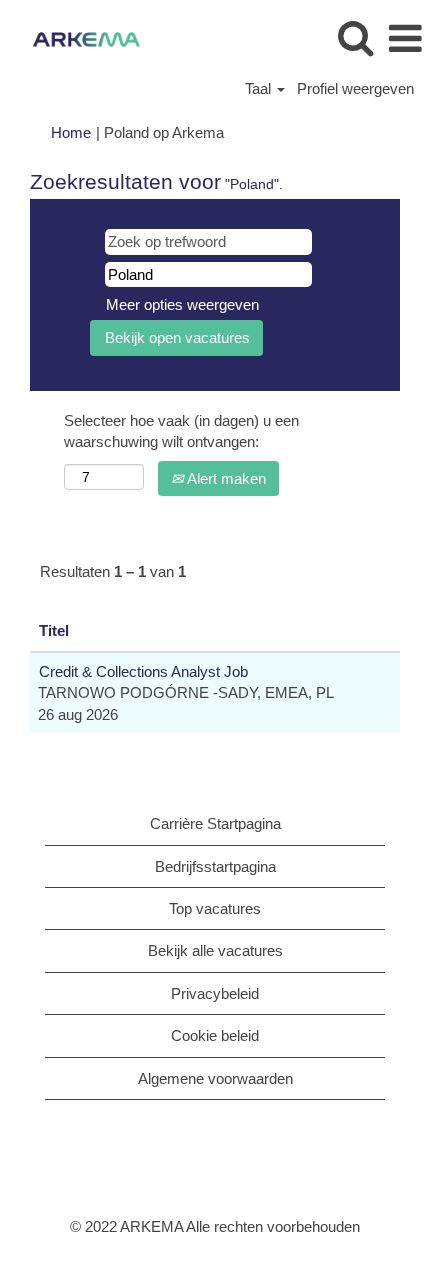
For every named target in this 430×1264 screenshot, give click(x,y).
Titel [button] (54, 630)
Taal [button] (260, 88)
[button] (405, 38)
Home (71, 132)
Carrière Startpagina (215, 823)
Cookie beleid (215, 1035)
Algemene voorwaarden (215, 1078)
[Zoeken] (355, 37)
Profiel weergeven (355, 88)
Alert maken (225, 478)
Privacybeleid (215, 993)
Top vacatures (215, 908)
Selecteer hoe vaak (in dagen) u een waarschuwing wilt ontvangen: (181, 431)
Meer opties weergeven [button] (182, 304)
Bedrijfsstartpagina (215, 866)
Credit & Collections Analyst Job (143, 671)
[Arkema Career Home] (79, 37)
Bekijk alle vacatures (215, 950)
